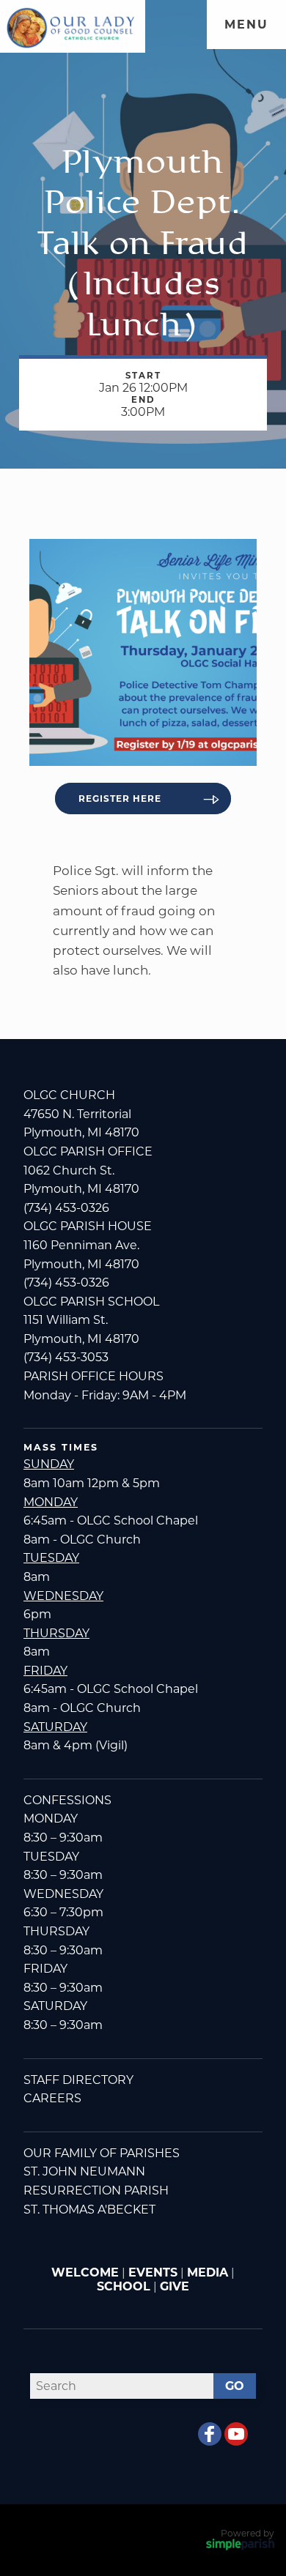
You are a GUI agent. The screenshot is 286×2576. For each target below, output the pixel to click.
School (124, 2286)
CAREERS (52, 2098)
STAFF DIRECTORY (78, 2080)
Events (153, 2272)
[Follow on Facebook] (210, 2434)
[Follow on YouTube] (236, 2434)
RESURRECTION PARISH (96, 2190)
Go (235, 2386)
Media (208, 2272)
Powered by (247, 2533)
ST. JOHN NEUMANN (84, 2171)
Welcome (85, 2272)
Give (175, 2286)
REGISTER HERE (120, 799)
